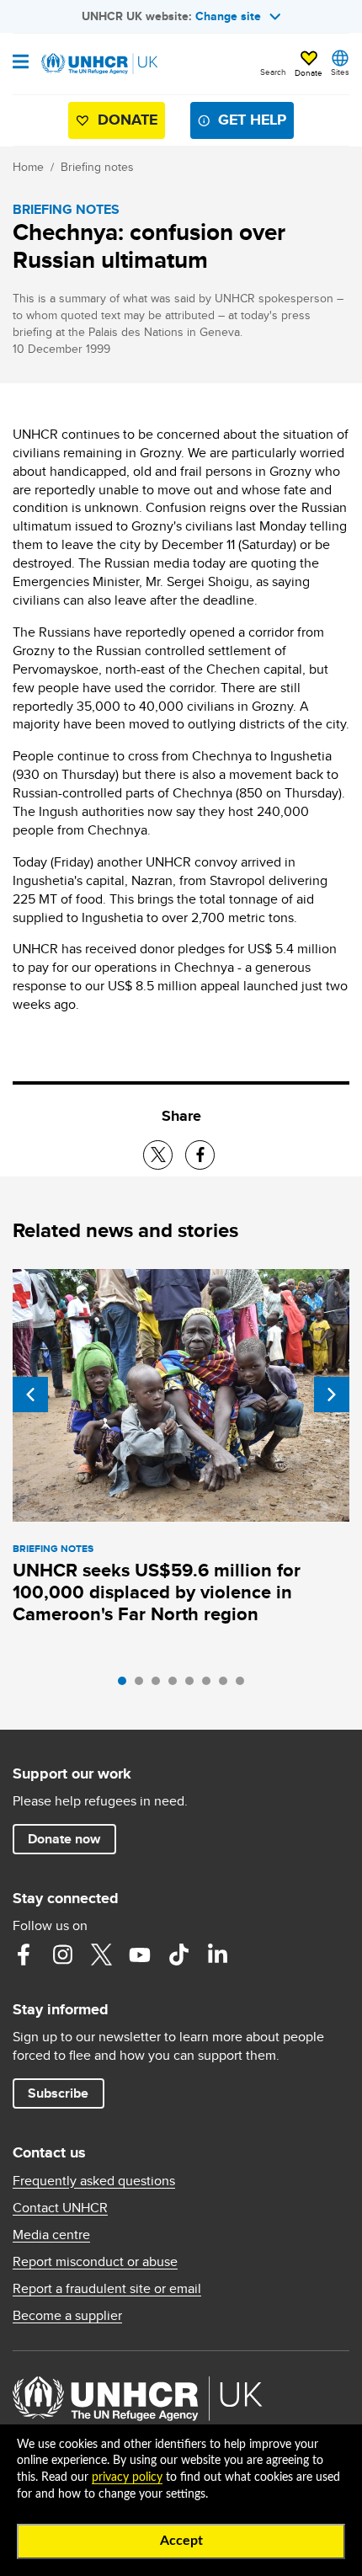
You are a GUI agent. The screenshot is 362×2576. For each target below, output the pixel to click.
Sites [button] (340, 72)
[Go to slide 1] (126, 1685)
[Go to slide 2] (143, 1685)
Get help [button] (252, 120)
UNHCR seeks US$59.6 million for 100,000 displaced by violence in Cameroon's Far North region (157, 1592)
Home (28, 167)
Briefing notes (97, 167)
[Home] (98, 64)
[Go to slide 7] (227, 1685)
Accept (181, 2541)
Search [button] (273, 72)
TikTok (178, 1955)
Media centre (51, 2235)
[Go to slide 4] (177, 1685)
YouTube (140, 1955)
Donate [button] (309, 72)
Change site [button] (228, 16)
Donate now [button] (64, 1839)
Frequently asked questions (94, 2181)
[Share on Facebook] (200, 1155)
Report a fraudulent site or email (107, 2289)
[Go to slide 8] (244, 1685)
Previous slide (30, 1395)
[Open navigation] (21, 63)
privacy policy (127, 2477)
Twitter (101, 1955)
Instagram (62, 1955)
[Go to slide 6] (210, 1685)
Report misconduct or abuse (95, 2262)
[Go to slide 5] (194, 1685)
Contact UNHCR (60, 2208)
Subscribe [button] (58, 2093)
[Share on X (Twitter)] (158, 1155)
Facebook (24, 1955)
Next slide (332, 1395)
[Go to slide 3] (160, 1685)
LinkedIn (217, 1955)
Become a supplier (67, 2316)
